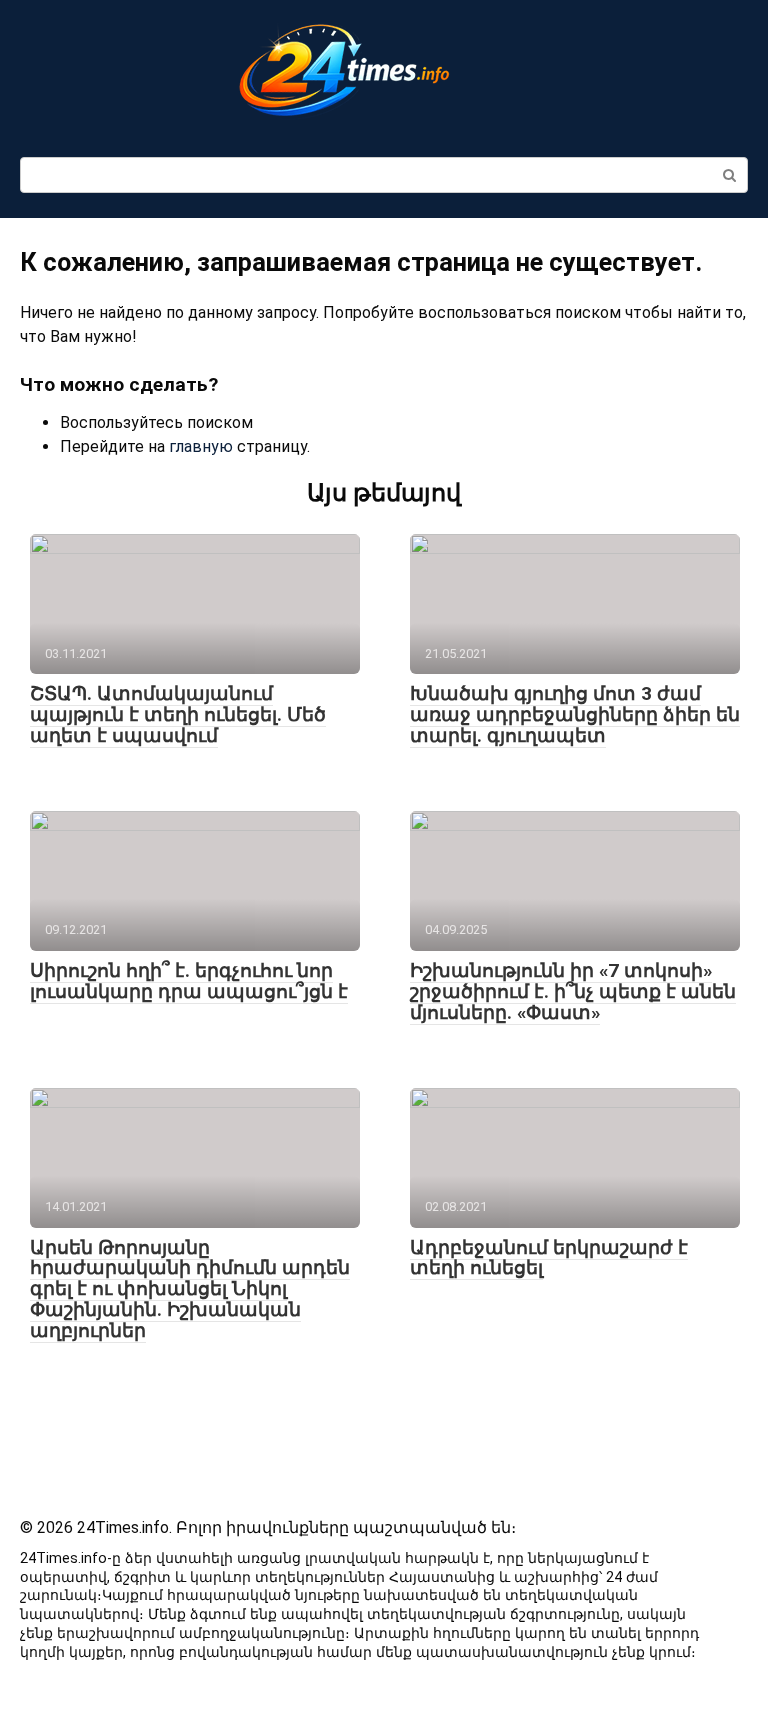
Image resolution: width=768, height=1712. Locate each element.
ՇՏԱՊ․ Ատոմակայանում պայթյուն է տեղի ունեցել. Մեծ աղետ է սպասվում (178, 714)
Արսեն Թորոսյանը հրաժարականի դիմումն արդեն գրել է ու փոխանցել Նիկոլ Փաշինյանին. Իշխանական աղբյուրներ (190, 1289)
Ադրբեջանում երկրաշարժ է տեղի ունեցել (549, 1258)
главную (201, 446)
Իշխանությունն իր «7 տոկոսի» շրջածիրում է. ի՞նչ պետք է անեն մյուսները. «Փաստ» (573, 991)
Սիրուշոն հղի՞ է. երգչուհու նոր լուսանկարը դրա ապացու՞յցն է (189, 981)
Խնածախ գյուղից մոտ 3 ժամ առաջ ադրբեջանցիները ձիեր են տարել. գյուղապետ (575, 714)
